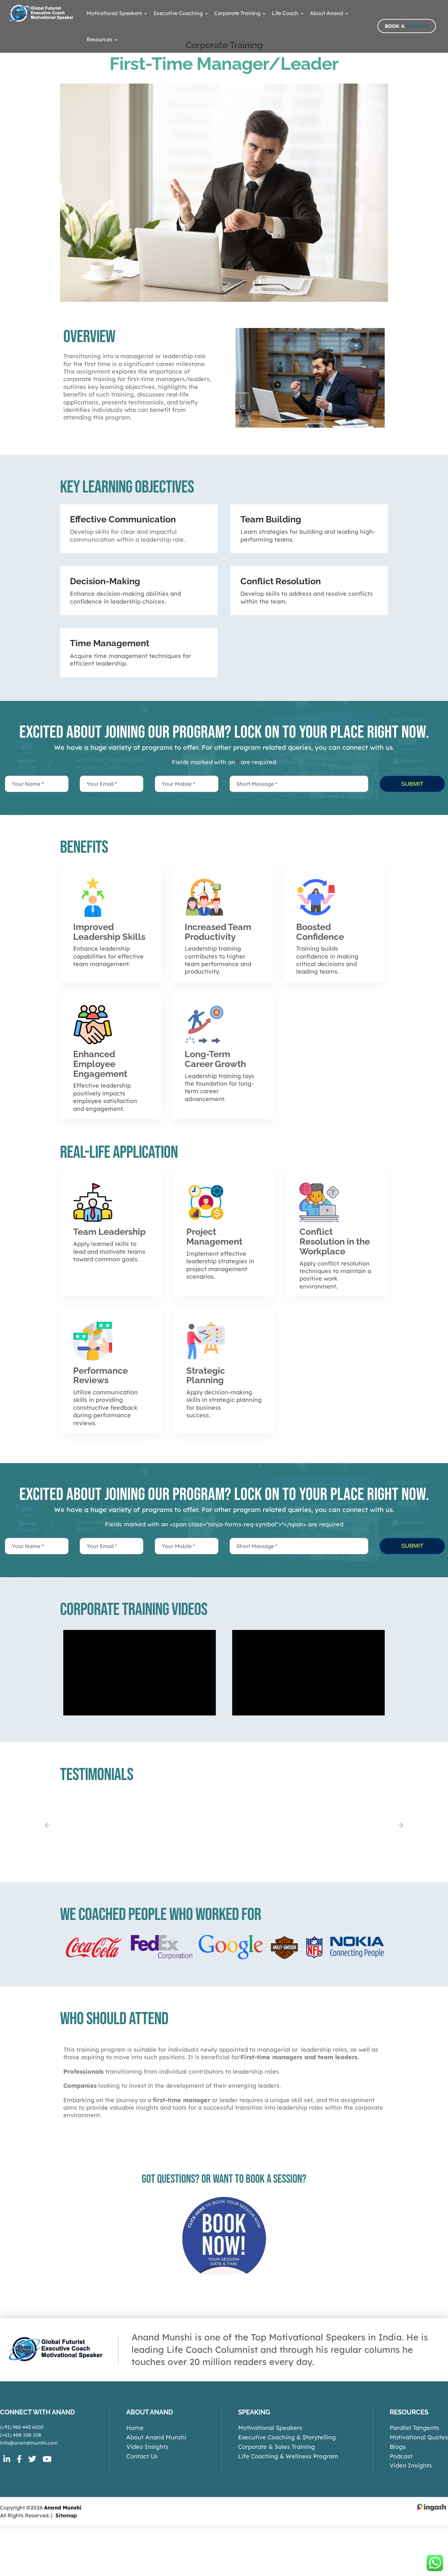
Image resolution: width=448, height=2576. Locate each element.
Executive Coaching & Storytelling (287, 2437)
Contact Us (142, 2456)
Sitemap (66, 2515)
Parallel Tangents (414, 2428)
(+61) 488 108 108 (21, 2435)
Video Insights (147, 2447)
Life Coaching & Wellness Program (288, 2456)
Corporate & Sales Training (276, 2447)
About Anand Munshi (156, 2437)
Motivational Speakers (270, 2428)
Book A (407, 26)
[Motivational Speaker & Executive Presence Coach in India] (41, 13)
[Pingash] (432, 2507)
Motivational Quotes (419, 2437)
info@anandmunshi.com (29, 2443)
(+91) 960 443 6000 (22, 2427)
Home (135, 2428)
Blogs (398, 2447)
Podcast (401, 2456)
